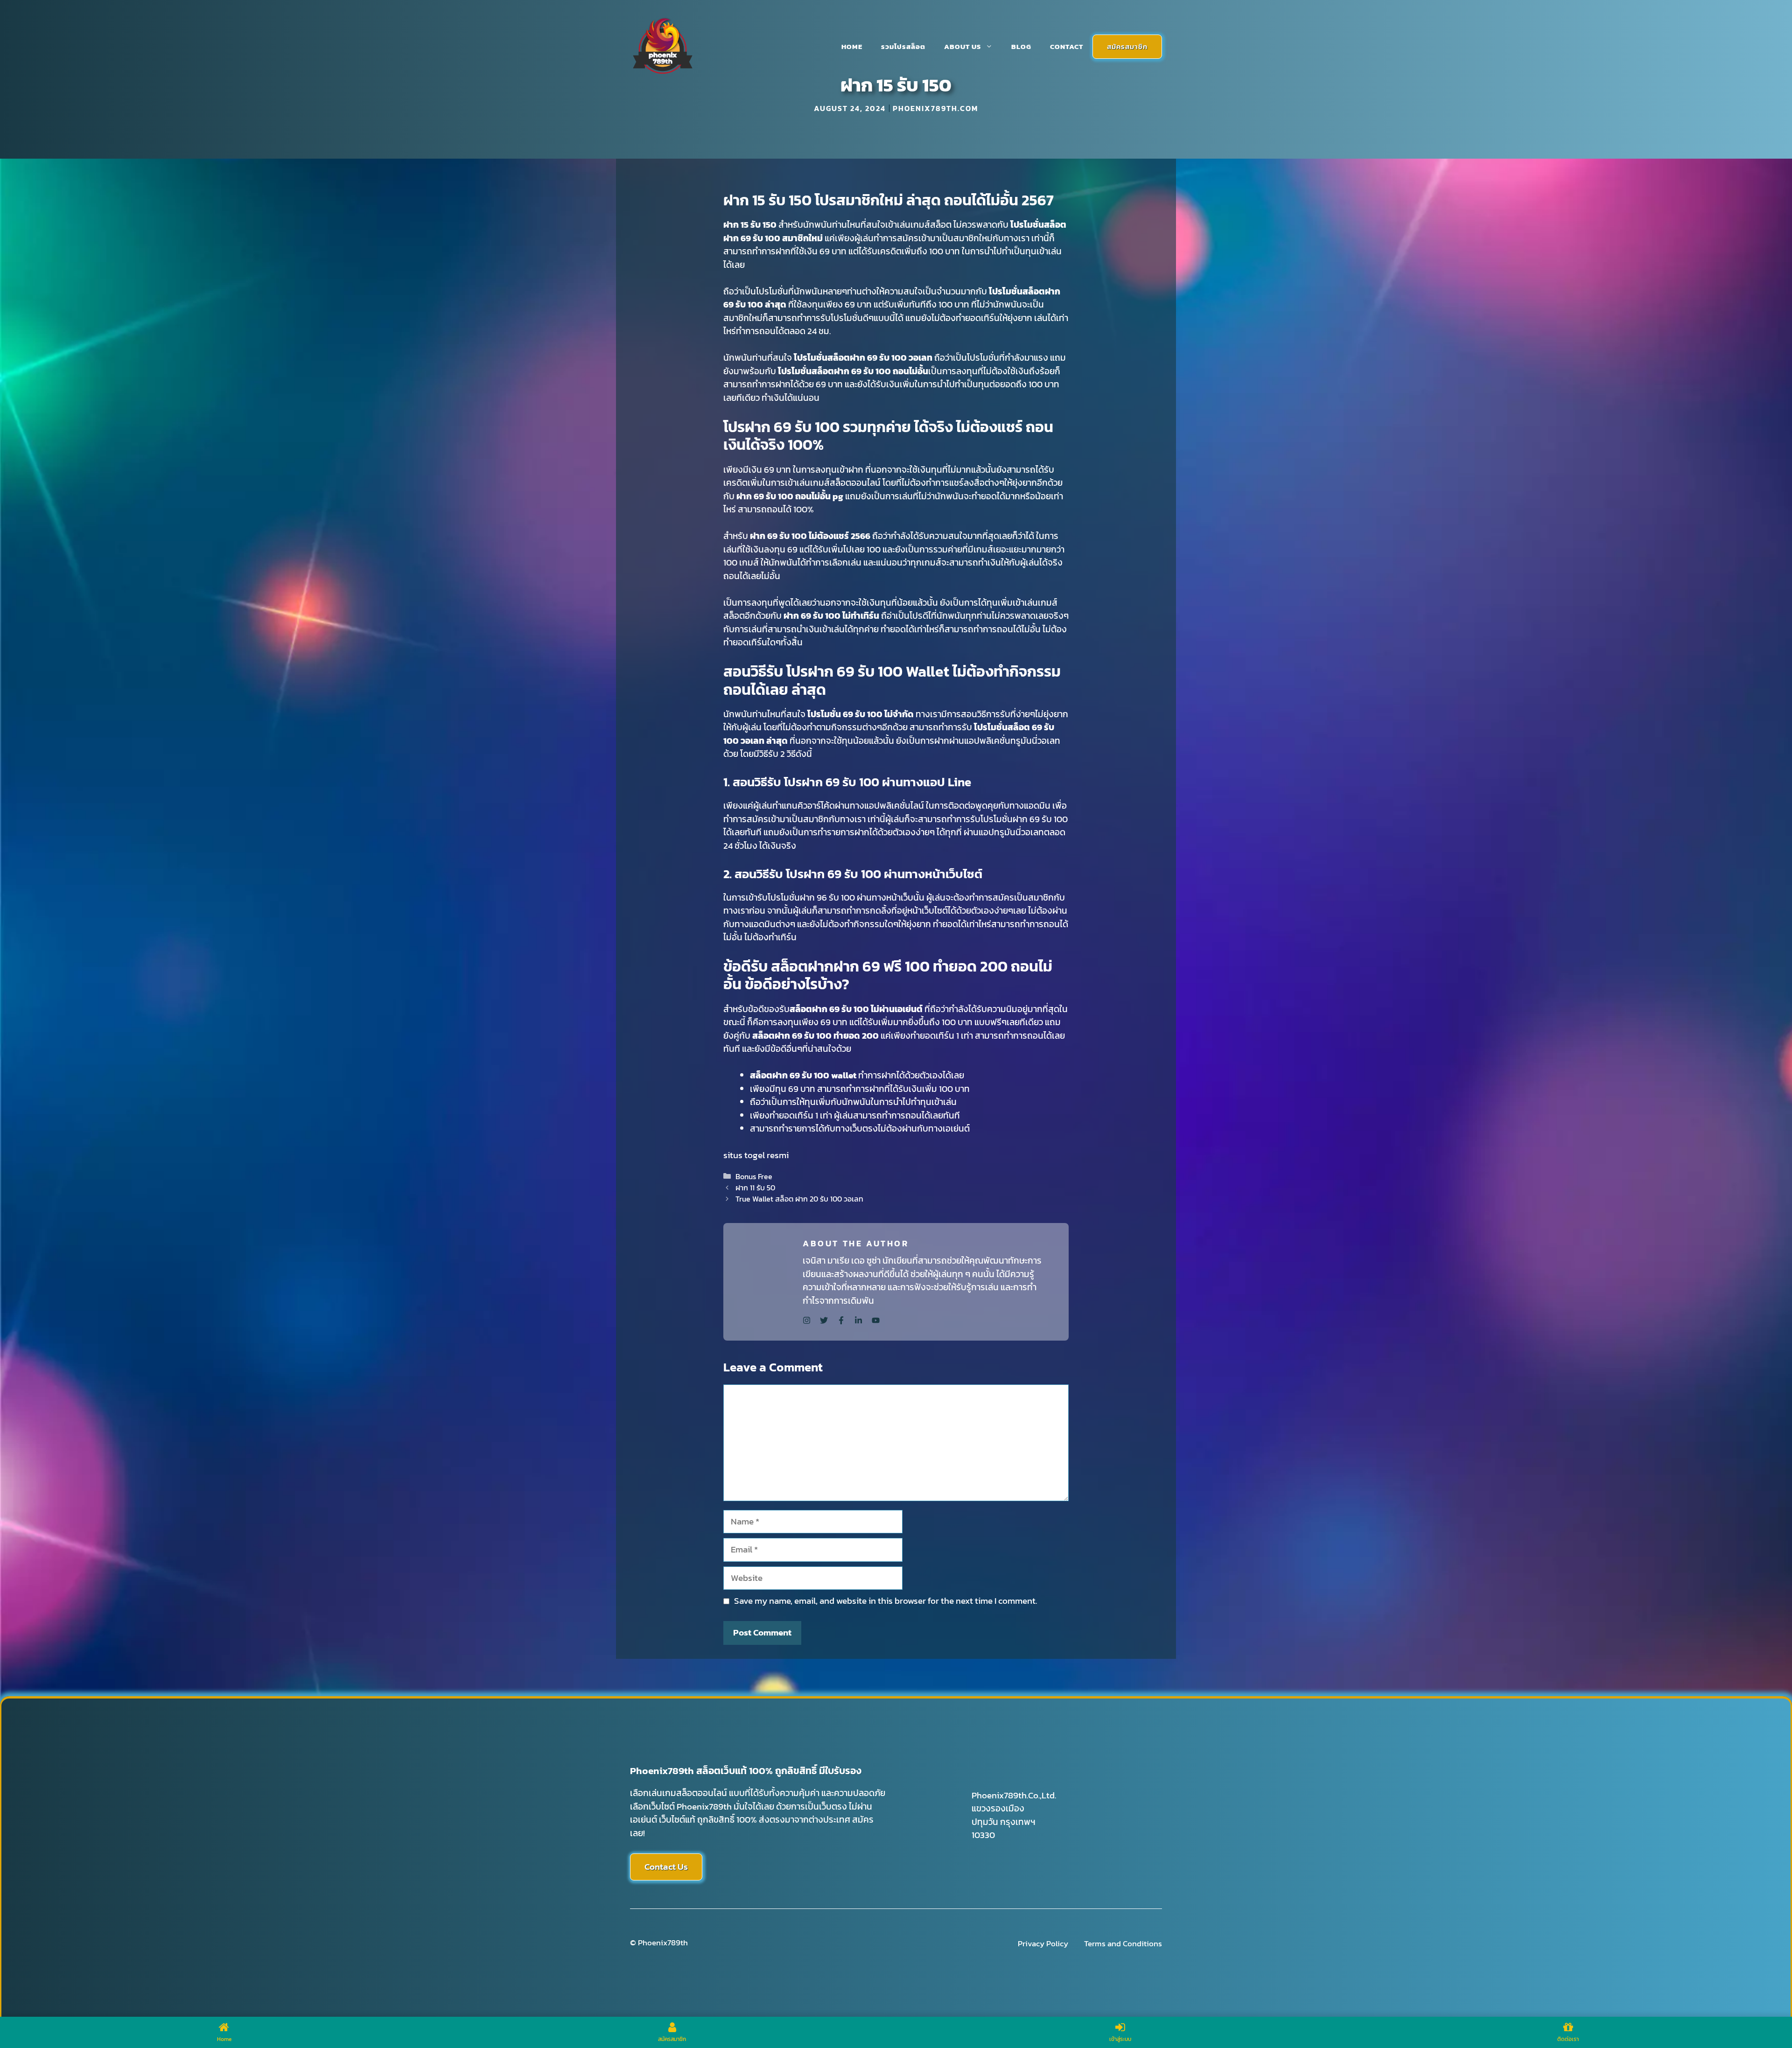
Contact (1067, 46)
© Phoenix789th (659, 1943)
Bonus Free (754, 1176)
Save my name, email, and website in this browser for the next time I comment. (885, 1601)
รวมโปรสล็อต (903, 46)
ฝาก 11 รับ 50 (755, 1188)
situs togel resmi (756, 1155)
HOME (852, 46)
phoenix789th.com (935, 108)
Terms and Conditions (1123, 1944)
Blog (1021, 46)
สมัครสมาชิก (1127, 46)
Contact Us (666, 1867)
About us (962, 46)
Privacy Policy (1043, 1944)
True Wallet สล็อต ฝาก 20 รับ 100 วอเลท (799, 1199)
